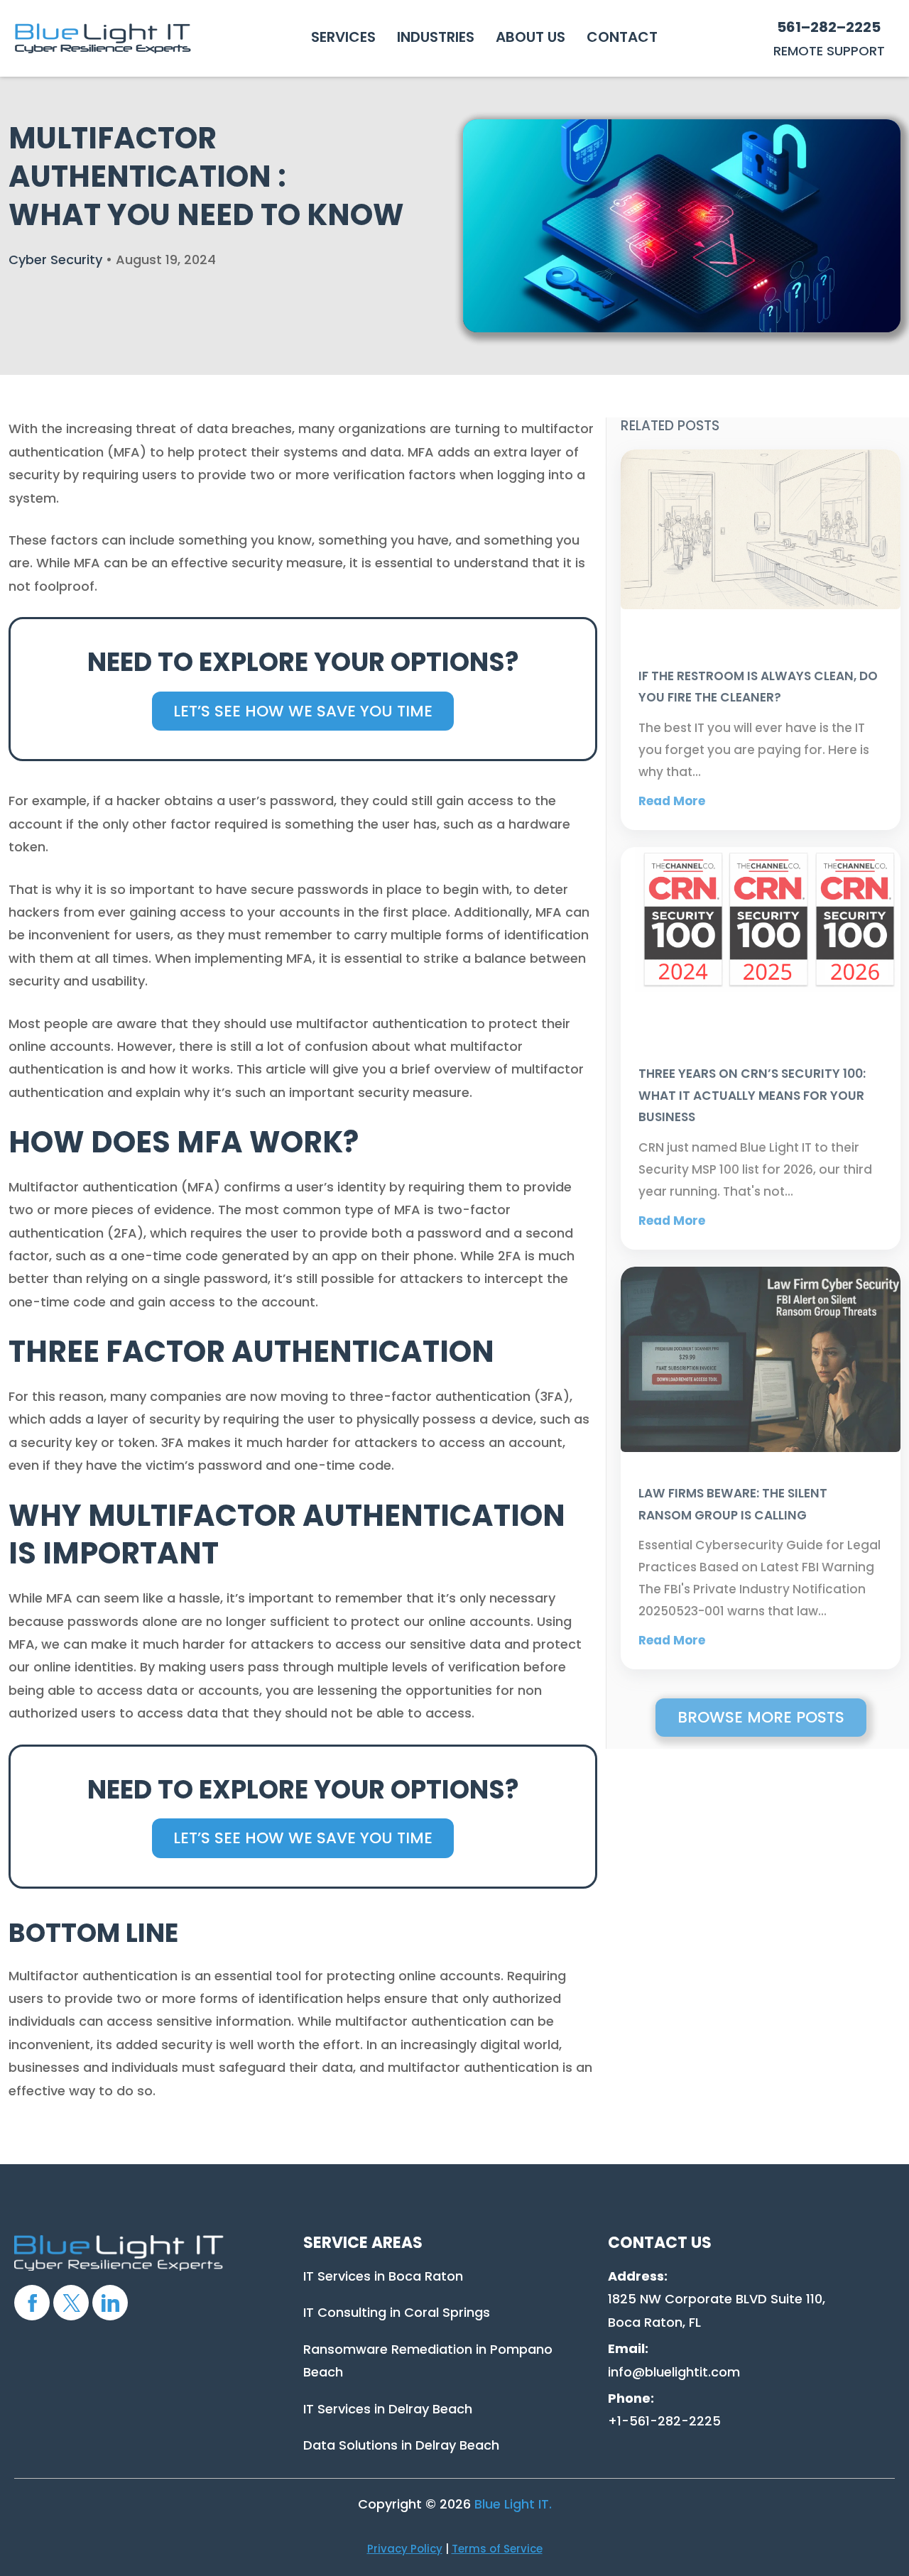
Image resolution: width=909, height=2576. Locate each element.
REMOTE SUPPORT (829, 51)
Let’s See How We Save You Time (303, 711)
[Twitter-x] (71, 2303)
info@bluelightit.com (674, 2372)
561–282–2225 (829, 27)
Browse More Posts (761, 1717)
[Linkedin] (110, 2303)
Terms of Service (497, 2549)
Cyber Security (55, 260)
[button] (343, 37)
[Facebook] (32, 2303)
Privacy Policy (405, 2549)
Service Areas (363, 2243)
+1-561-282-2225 (664, 2421)
